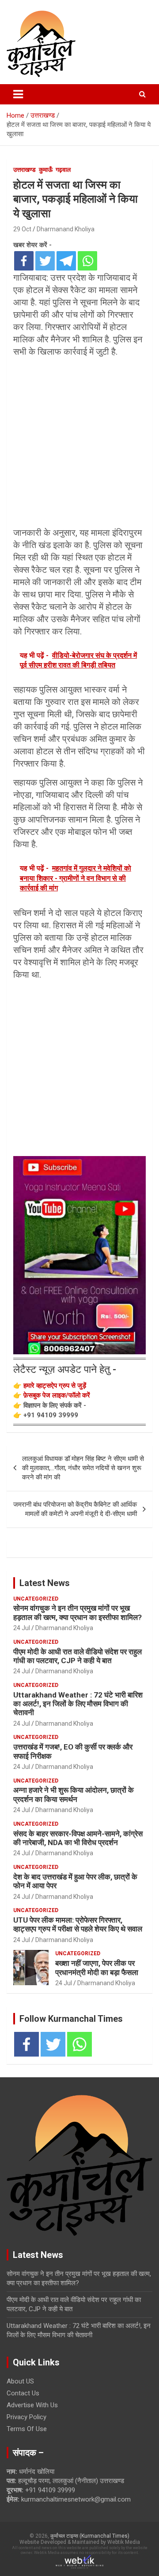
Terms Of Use (27, 2429)
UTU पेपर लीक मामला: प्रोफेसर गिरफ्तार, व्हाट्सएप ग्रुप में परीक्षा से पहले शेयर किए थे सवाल (78, 1924)
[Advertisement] (79, 444)
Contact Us (23, 2393)
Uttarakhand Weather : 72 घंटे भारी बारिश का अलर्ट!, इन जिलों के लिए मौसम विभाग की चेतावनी (78, 1704)
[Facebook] (24, 261)
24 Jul (22, 1628)
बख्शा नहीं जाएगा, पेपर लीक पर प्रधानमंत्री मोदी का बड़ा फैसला (97, 1968)
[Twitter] (45, 261)
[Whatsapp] (87, 261)
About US (20, 2381)
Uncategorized (36, 1599)
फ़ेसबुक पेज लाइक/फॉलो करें (57, 1395)
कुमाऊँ (46, 170)
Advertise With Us (32, 2405)
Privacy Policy (26, 2417)
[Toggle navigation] (18, 94)
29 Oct (22, 229)
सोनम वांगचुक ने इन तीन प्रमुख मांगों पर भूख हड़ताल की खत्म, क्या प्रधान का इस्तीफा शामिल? (78, 1612)
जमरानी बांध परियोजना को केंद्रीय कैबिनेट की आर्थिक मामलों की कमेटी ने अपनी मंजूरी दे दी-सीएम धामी (75, 1509)
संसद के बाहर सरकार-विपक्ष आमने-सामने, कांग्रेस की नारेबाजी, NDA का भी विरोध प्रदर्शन (78, 1838)
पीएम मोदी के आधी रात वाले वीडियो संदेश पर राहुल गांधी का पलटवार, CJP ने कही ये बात (78, 1656)
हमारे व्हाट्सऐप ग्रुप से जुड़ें (55, 1386)
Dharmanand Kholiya (66, 229)
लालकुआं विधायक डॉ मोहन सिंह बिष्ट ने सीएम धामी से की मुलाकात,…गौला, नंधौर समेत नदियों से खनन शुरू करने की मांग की (83, 1468)
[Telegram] (66, 261)
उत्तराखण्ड (25, 170)
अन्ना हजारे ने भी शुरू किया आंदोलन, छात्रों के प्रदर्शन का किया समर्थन (74, 1794)
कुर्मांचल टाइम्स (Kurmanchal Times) (90, 2536)
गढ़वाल (63, 170)
